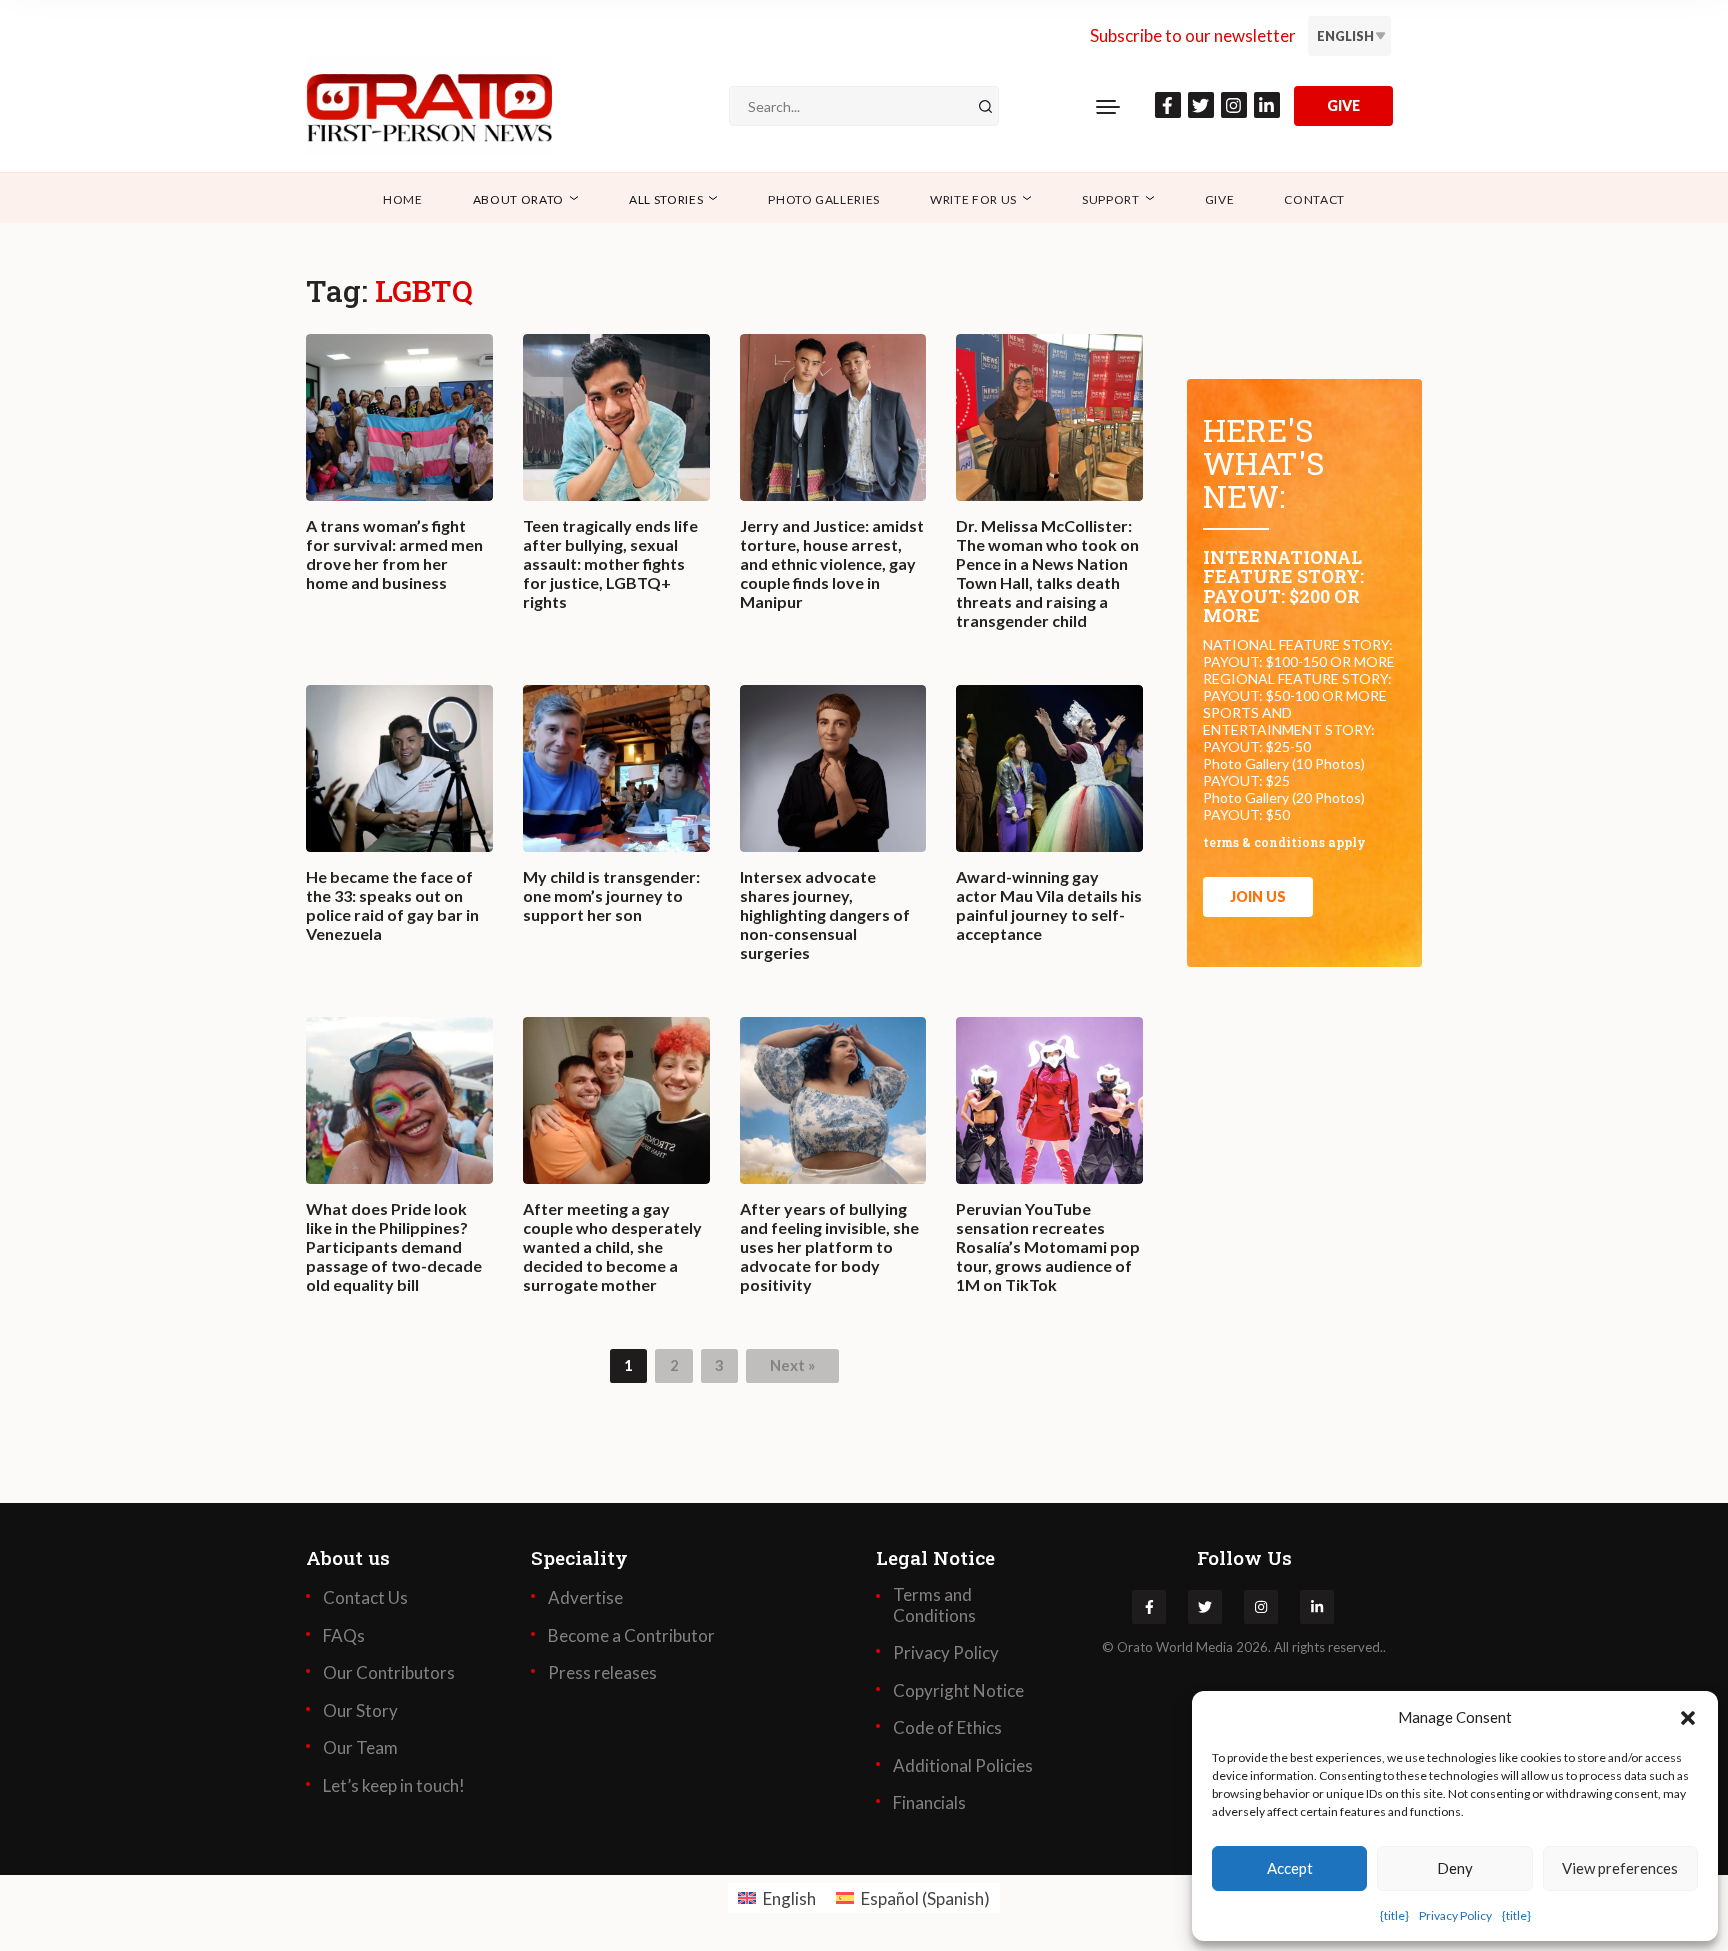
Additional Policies (963, 1766)
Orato (1135, 1647)
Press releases (602, 1673)
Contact (1314, 199)
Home (403, 199)
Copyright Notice (958, 1691)
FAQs (344, 1636)
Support (1111, 199)
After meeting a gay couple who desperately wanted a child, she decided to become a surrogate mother (612, 1247)
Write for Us (973, 199)
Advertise (585, 1598)
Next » (792, 1365)
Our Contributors (389, 1673)
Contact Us (365, 1598)
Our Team (360, 1748)
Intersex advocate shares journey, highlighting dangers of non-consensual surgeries (825, 915)
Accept (1290, 1868)
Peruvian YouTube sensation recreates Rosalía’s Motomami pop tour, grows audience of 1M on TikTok (1048, 1247)
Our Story (360, 1711)
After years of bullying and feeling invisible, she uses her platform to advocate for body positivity (829, 1247)
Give (1220, 199)
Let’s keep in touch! (394, 1786)
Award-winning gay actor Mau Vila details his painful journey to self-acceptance (1049, 905)
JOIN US (1258, 896)
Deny (1455, 1868)
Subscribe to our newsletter (1193, 35)
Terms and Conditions (934, 1605)
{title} (1394, 1915)
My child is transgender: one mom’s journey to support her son (611, 895)
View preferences (1620, 1868)
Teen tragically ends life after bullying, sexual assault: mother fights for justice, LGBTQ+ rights (610, 564)
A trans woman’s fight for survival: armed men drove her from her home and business (394, 554)
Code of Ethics (947, 1728)
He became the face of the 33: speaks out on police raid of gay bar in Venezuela (392, 905)
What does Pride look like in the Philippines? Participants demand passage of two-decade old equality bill (394, 1247)
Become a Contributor (631, 1636)
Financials (929, 1803)
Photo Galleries (824, 199)
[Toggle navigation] (1108, 106)
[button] (1688, 1717)
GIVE (1343, 105)
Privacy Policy (1455, 1915)
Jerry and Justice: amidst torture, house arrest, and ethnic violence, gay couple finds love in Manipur (832, 564)
